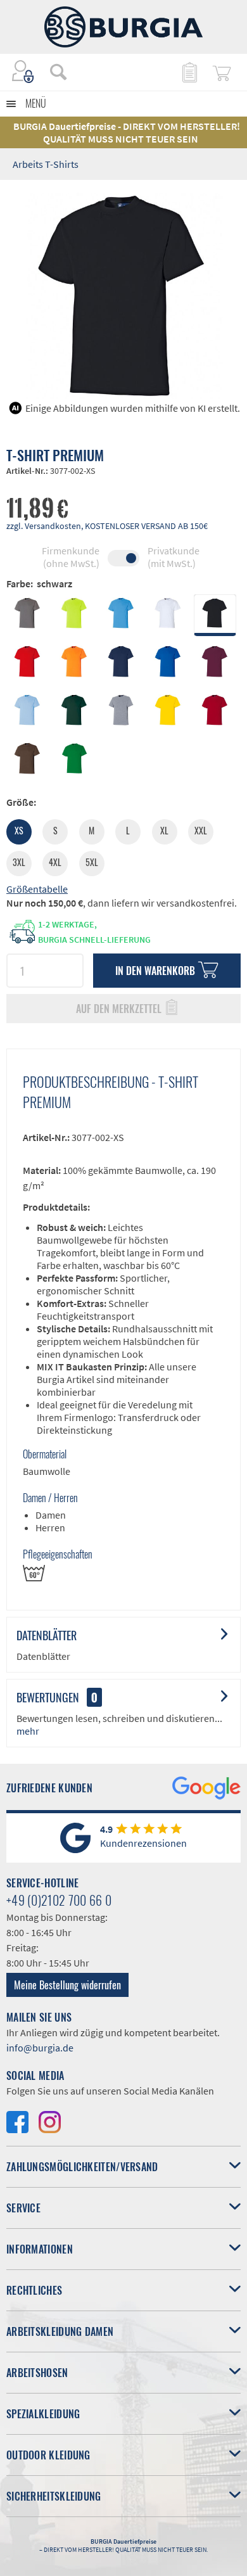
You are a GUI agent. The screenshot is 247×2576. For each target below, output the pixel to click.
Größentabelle (37, 889)
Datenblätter (47, 1635)
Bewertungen (48, 1697)
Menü (36, 103)
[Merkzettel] (189, 72)
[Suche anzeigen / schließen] (58, 72)
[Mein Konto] (23, 72)
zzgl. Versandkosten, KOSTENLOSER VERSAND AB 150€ (107, 526)
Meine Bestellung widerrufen (67, 1985)
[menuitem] (52, 72)
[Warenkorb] (222, 72)
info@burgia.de (40, 2048)
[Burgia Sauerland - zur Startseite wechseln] (123, 27)
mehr (28, 1731)
